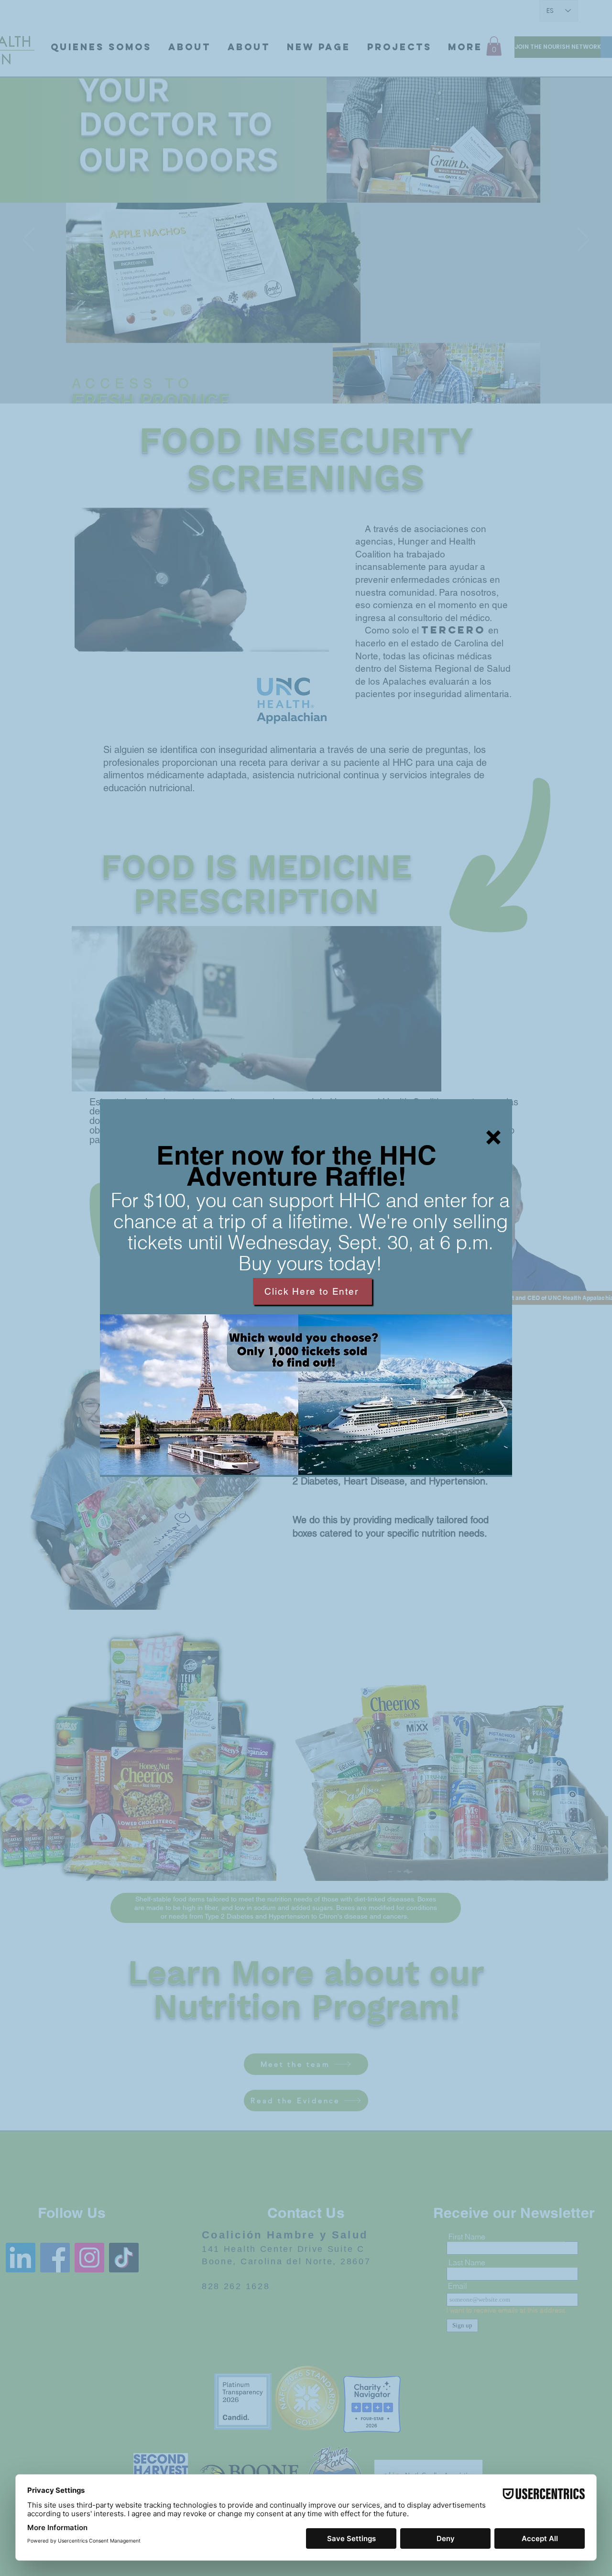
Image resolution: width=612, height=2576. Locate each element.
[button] (493, 1137)
